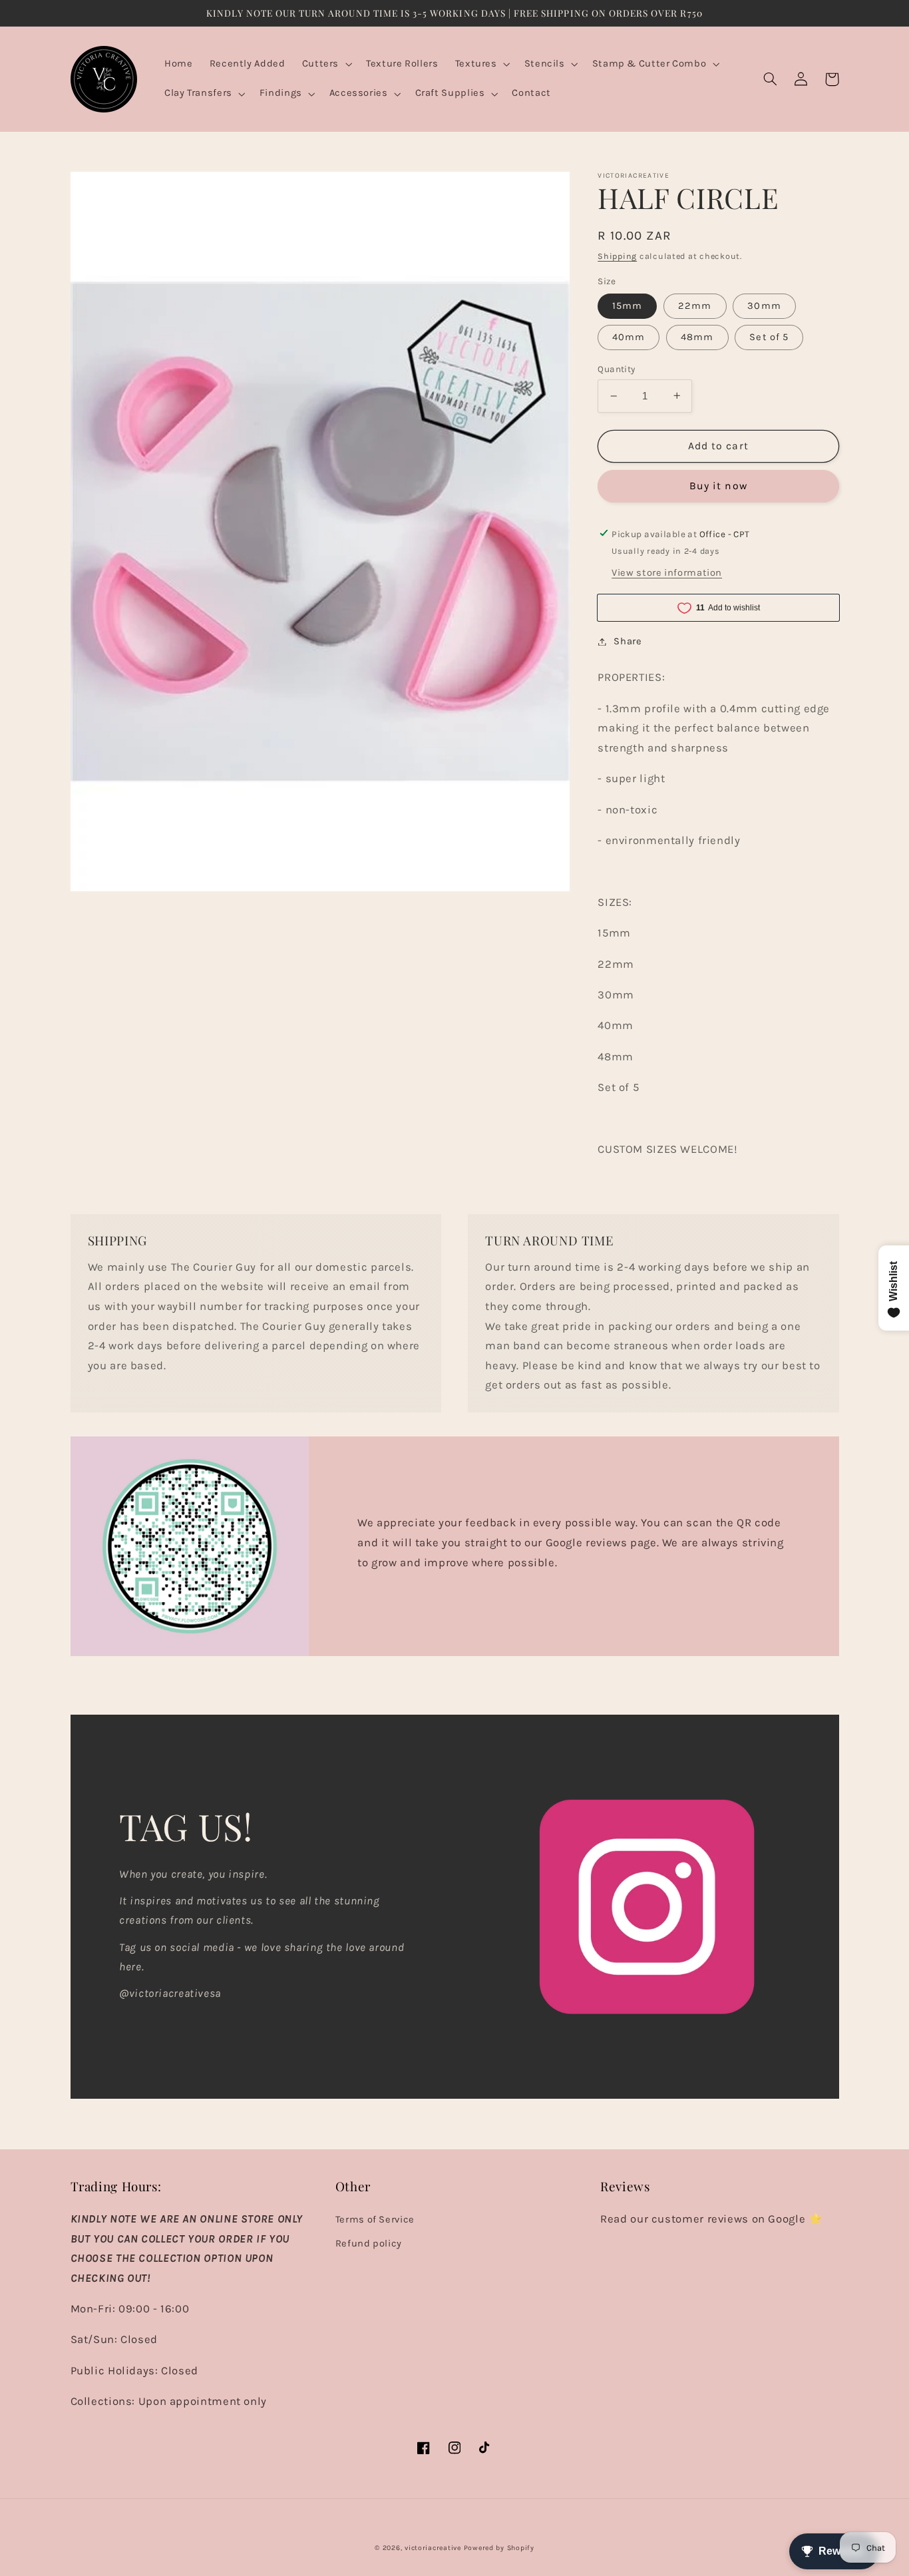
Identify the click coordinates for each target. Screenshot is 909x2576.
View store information (667, 573)
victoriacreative (433, 2548)
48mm (697, 337)
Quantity (616, 369)
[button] (325, 65)
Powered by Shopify (499, 2548)
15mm (627, 305)
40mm (629, 337)
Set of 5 (769, 337)
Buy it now (718, 486)
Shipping (617, 256)
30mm (764, 305)
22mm (695, 305)
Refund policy (369, 2244)
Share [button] (628, 641)
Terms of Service (375, 2220)
